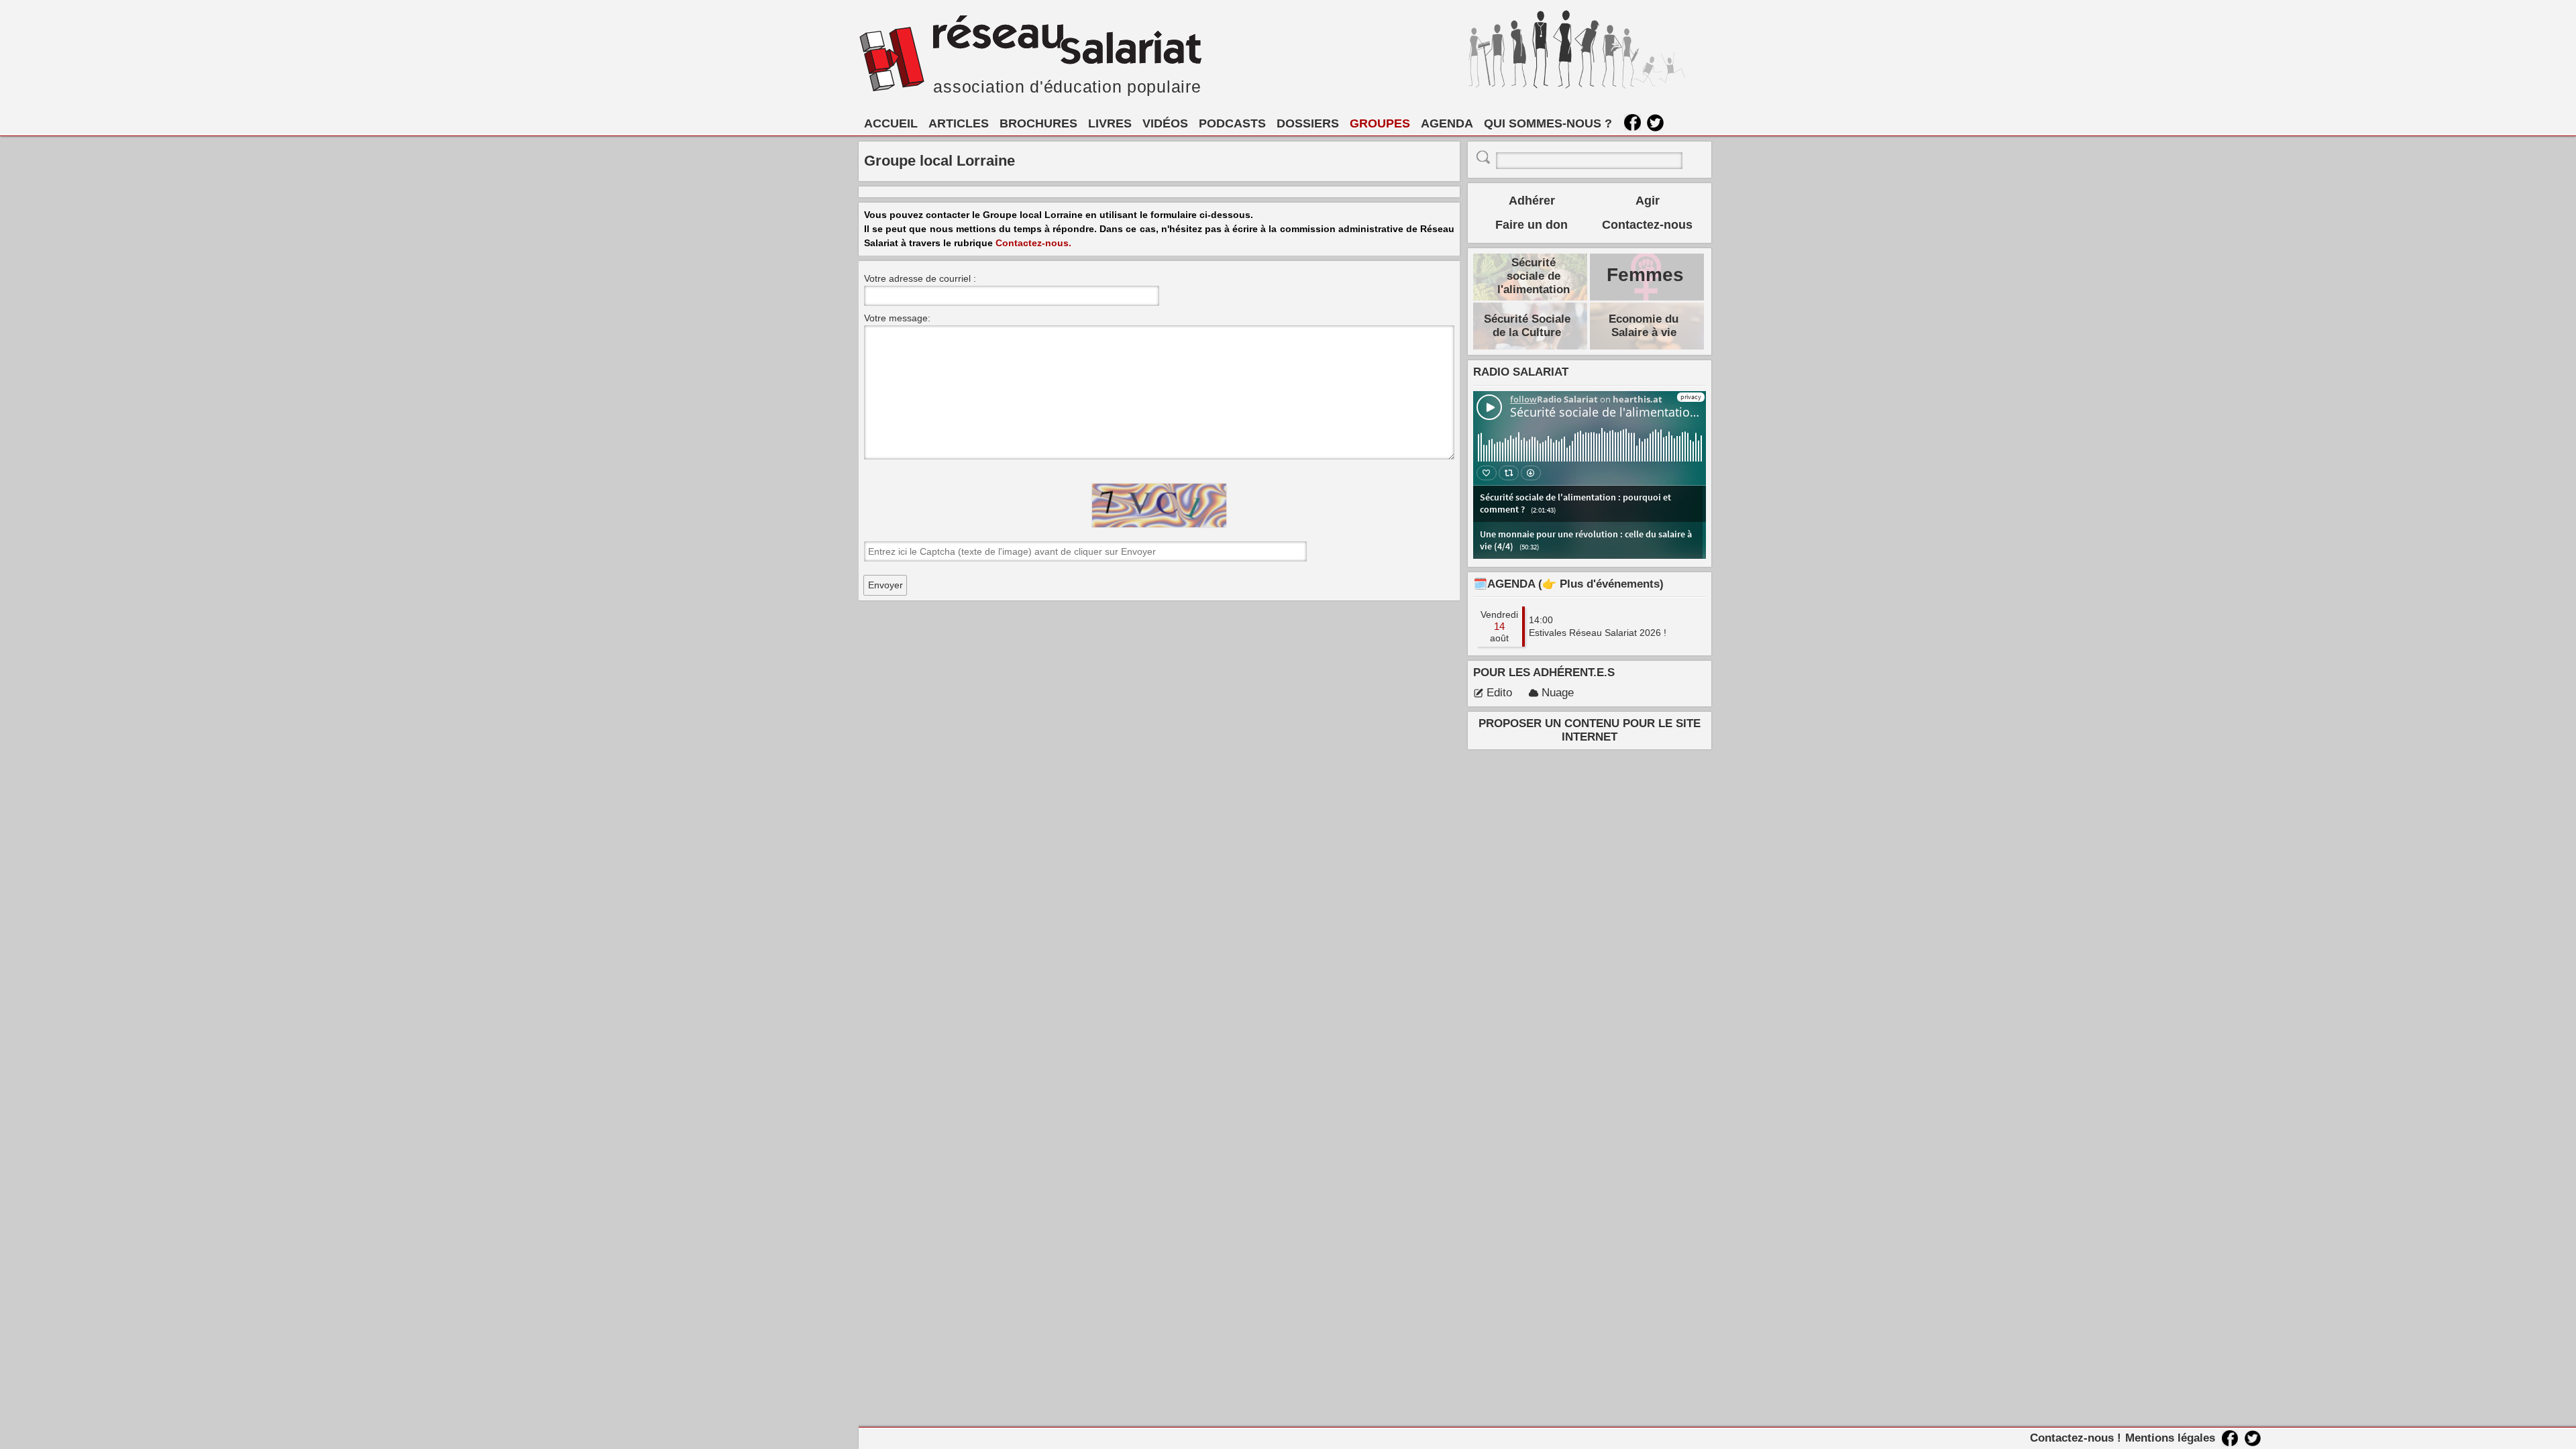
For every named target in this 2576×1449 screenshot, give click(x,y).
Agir (1648, 201)
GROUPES (1380, 123)
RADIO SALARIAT (1521, 372)
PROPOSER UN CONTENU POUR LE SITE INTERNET (1590, 730)
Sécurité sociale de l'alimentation (1534, 276)
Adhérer (1532, 201)
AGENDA (1447, 123)
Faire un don (1532, 225)
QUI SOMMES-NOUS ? (1548, 123)
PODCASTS (1232, 123)
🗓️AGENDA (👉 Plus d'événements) (1568, 584)
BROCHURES (1038, 123)
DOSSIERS (1308, 123)
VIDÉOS (1165, 123)
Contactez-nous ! (2076, 1438)
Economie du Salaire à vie (1644, 326)
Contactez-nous (1647, 225)
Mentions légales (2170, 1438)
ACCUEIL (891, 123)
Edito (1499, 693)
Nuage (1558, 693)
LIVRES (1110, 123)
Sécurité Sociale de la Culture (1527, 326)
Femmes (1645, 275)
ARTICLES (959, 123)
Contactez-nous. (1033, 243)
